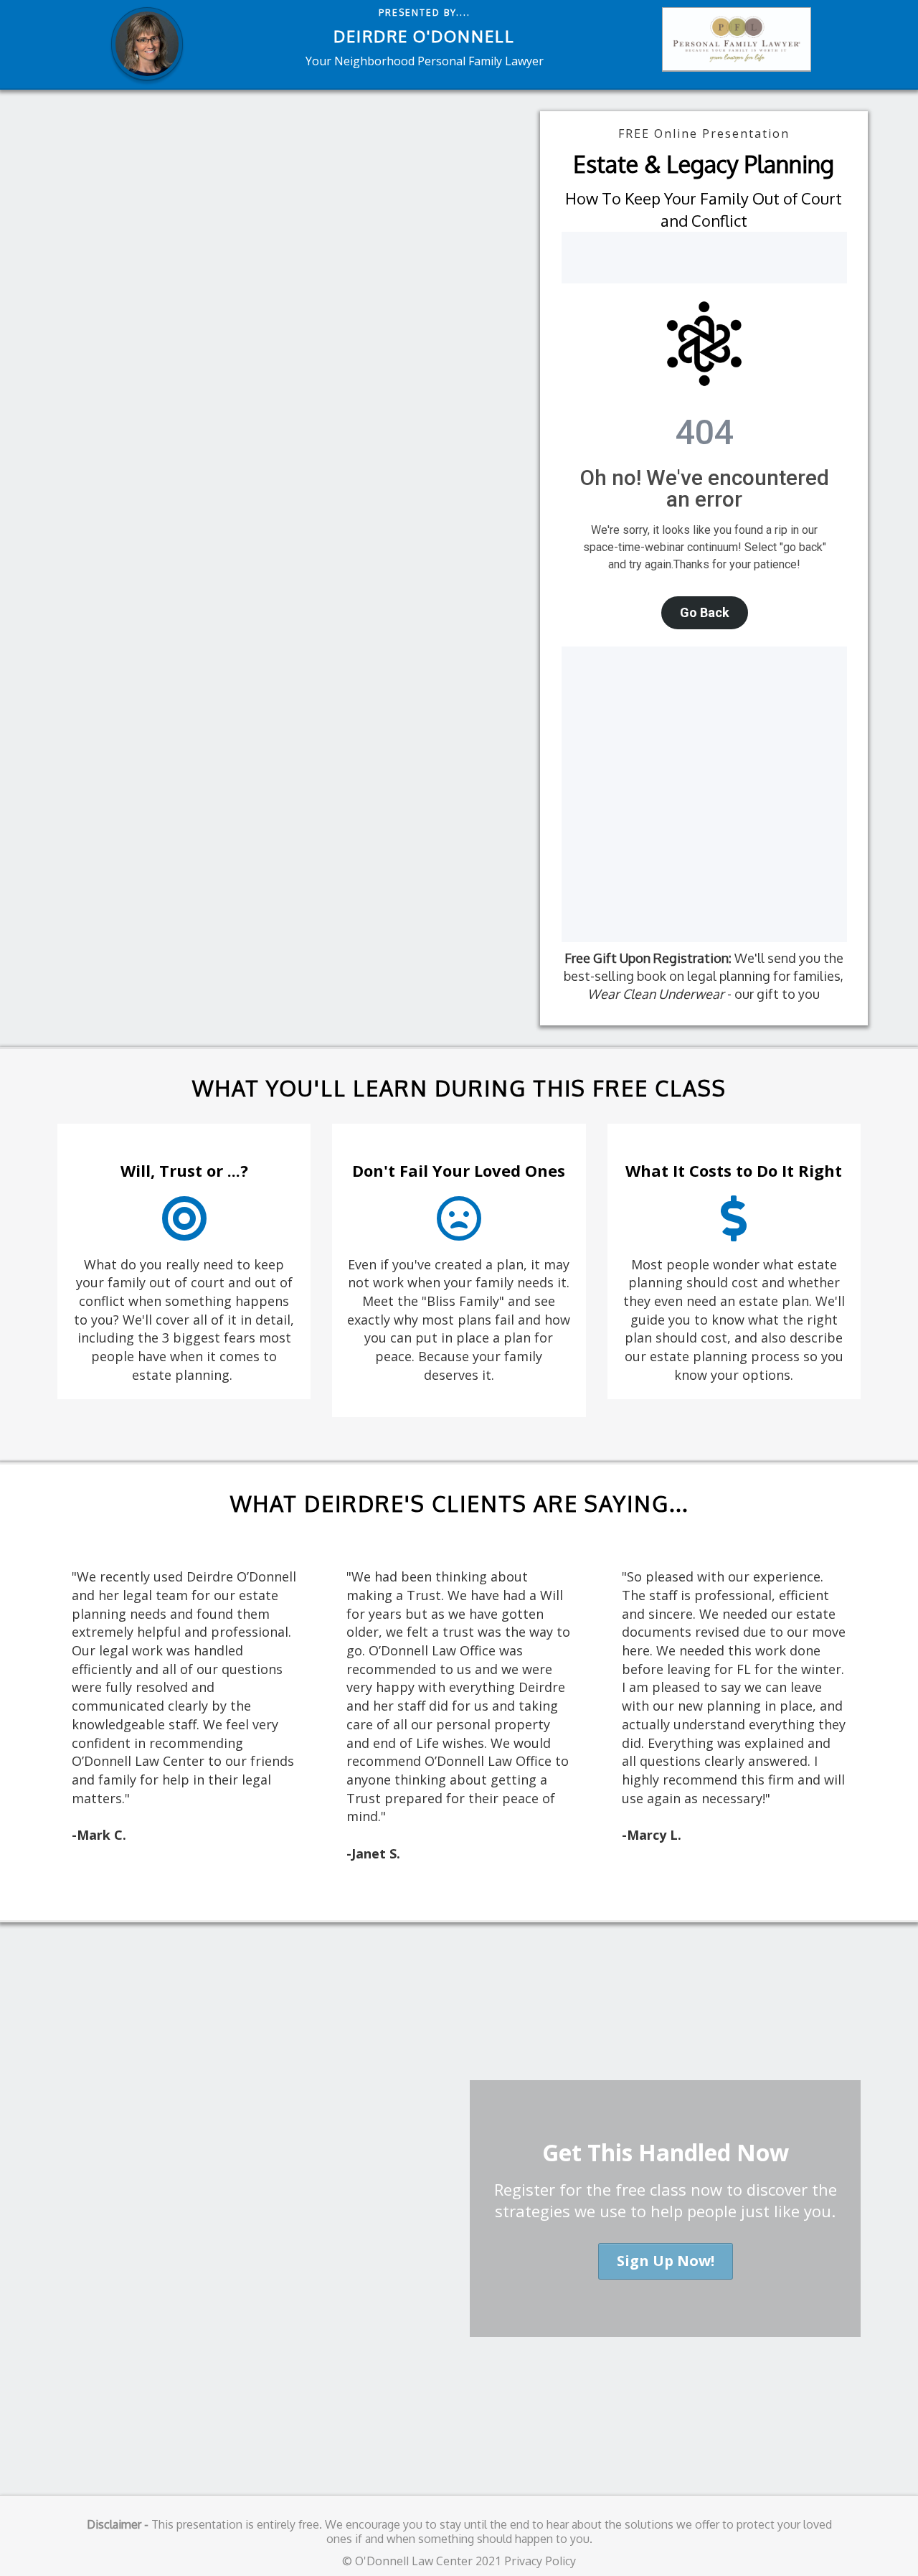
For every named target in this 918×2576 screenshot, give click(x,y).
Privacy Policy (540, 2561)
